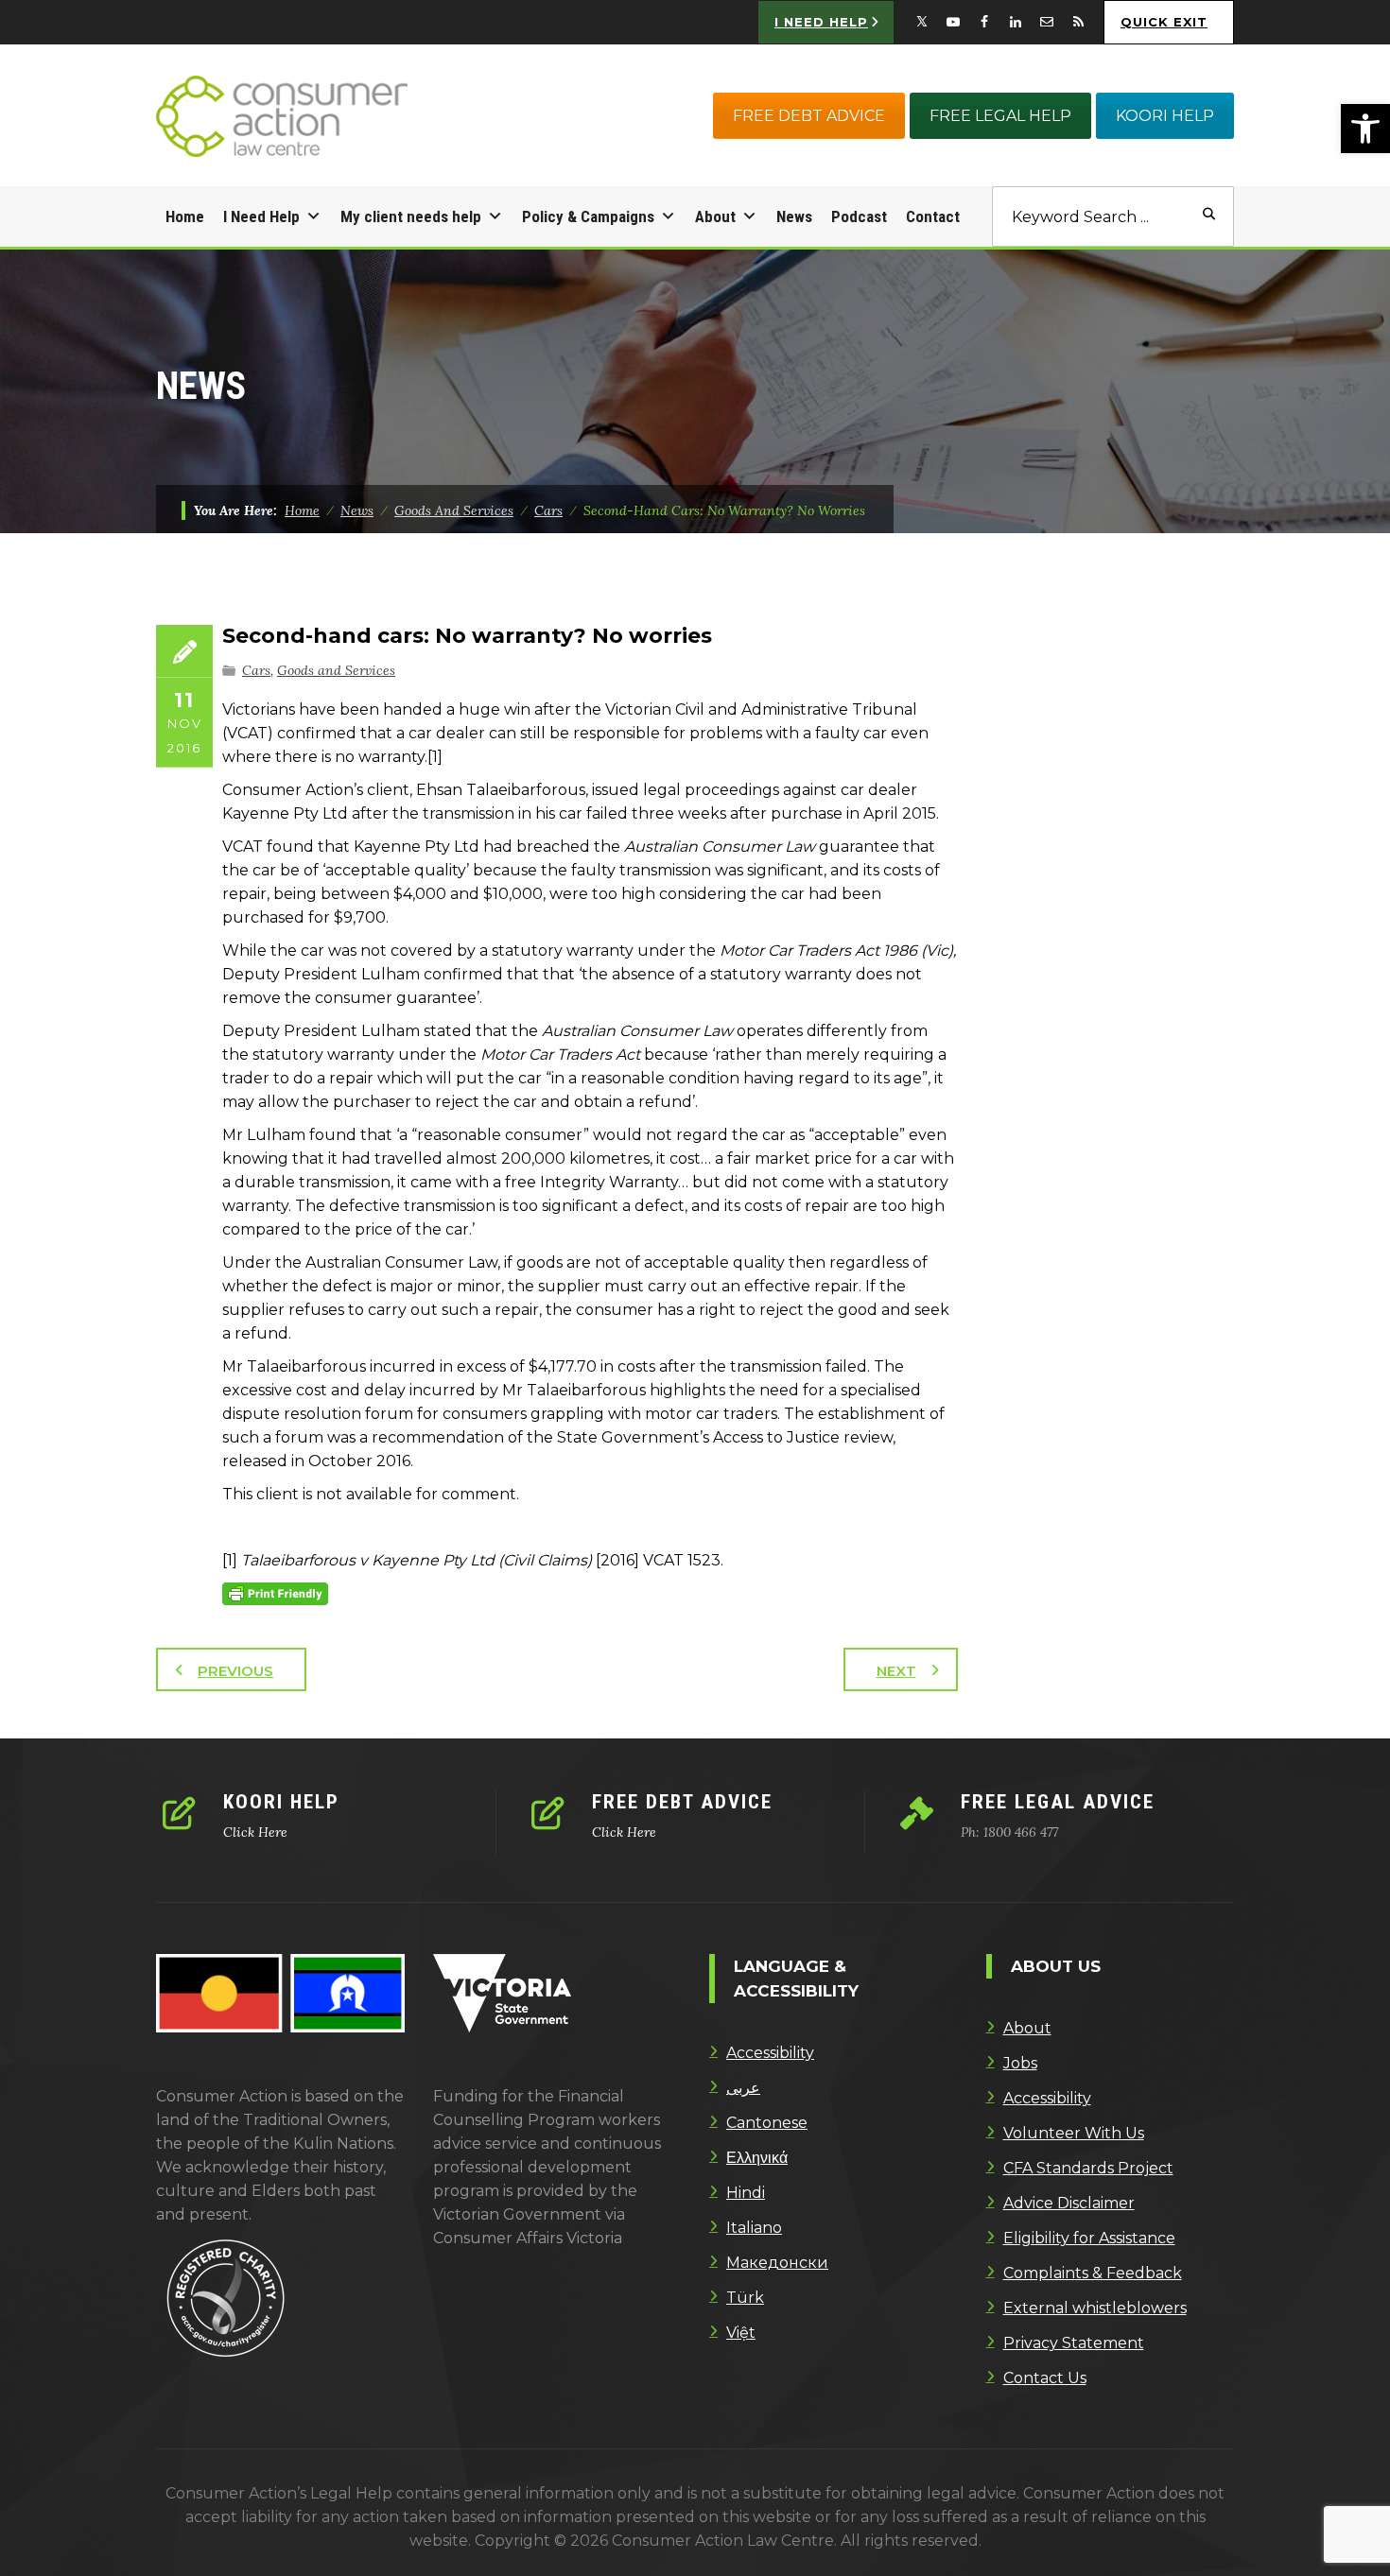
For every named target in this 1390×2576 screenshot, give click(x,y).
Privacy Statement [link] (1074, 2343)
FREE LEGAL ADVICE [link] (1058, 1802)
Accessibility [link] (770, 2053)
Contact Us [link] (1045, 2378)
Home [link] (185, 216)
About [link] (715, 216)
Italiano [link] (754, 2228)
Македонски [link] (777, 2263)
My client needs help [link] (411, 216)
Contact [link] (933, 216)
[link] (1365, 129)
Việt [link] (741, 2333)
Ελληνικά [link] (757, 2158)
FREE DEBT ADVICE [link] (809, 116)
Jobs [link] (1020, 2063)
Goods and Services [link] (336, 670)
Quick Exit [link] (1164, 22)
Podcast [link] (859, 216)
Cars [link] (256, 670)
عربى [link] (743, 2088)
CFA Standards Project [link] (1088, 2168)
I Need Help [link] (261, 216)
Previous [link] (235, 1671)
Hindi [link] (746, 2193)
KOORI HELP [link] (1165, 116)
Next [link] (896, 1671)
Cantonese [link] (767, 2123)
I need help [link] (821, 22)
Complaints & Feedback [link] (1093, 2273)
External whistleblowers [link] (1095, 2308)
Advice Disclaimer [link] (1069, 2203)
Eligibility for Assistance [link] (1089, 2238)
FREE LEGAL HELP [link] (1000, 116)
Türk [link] (745, 2298)
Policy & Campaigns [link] (588, 216)
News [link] (794, 216)
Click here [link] (255, 1832)
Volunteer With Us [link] (1074, 2133)
